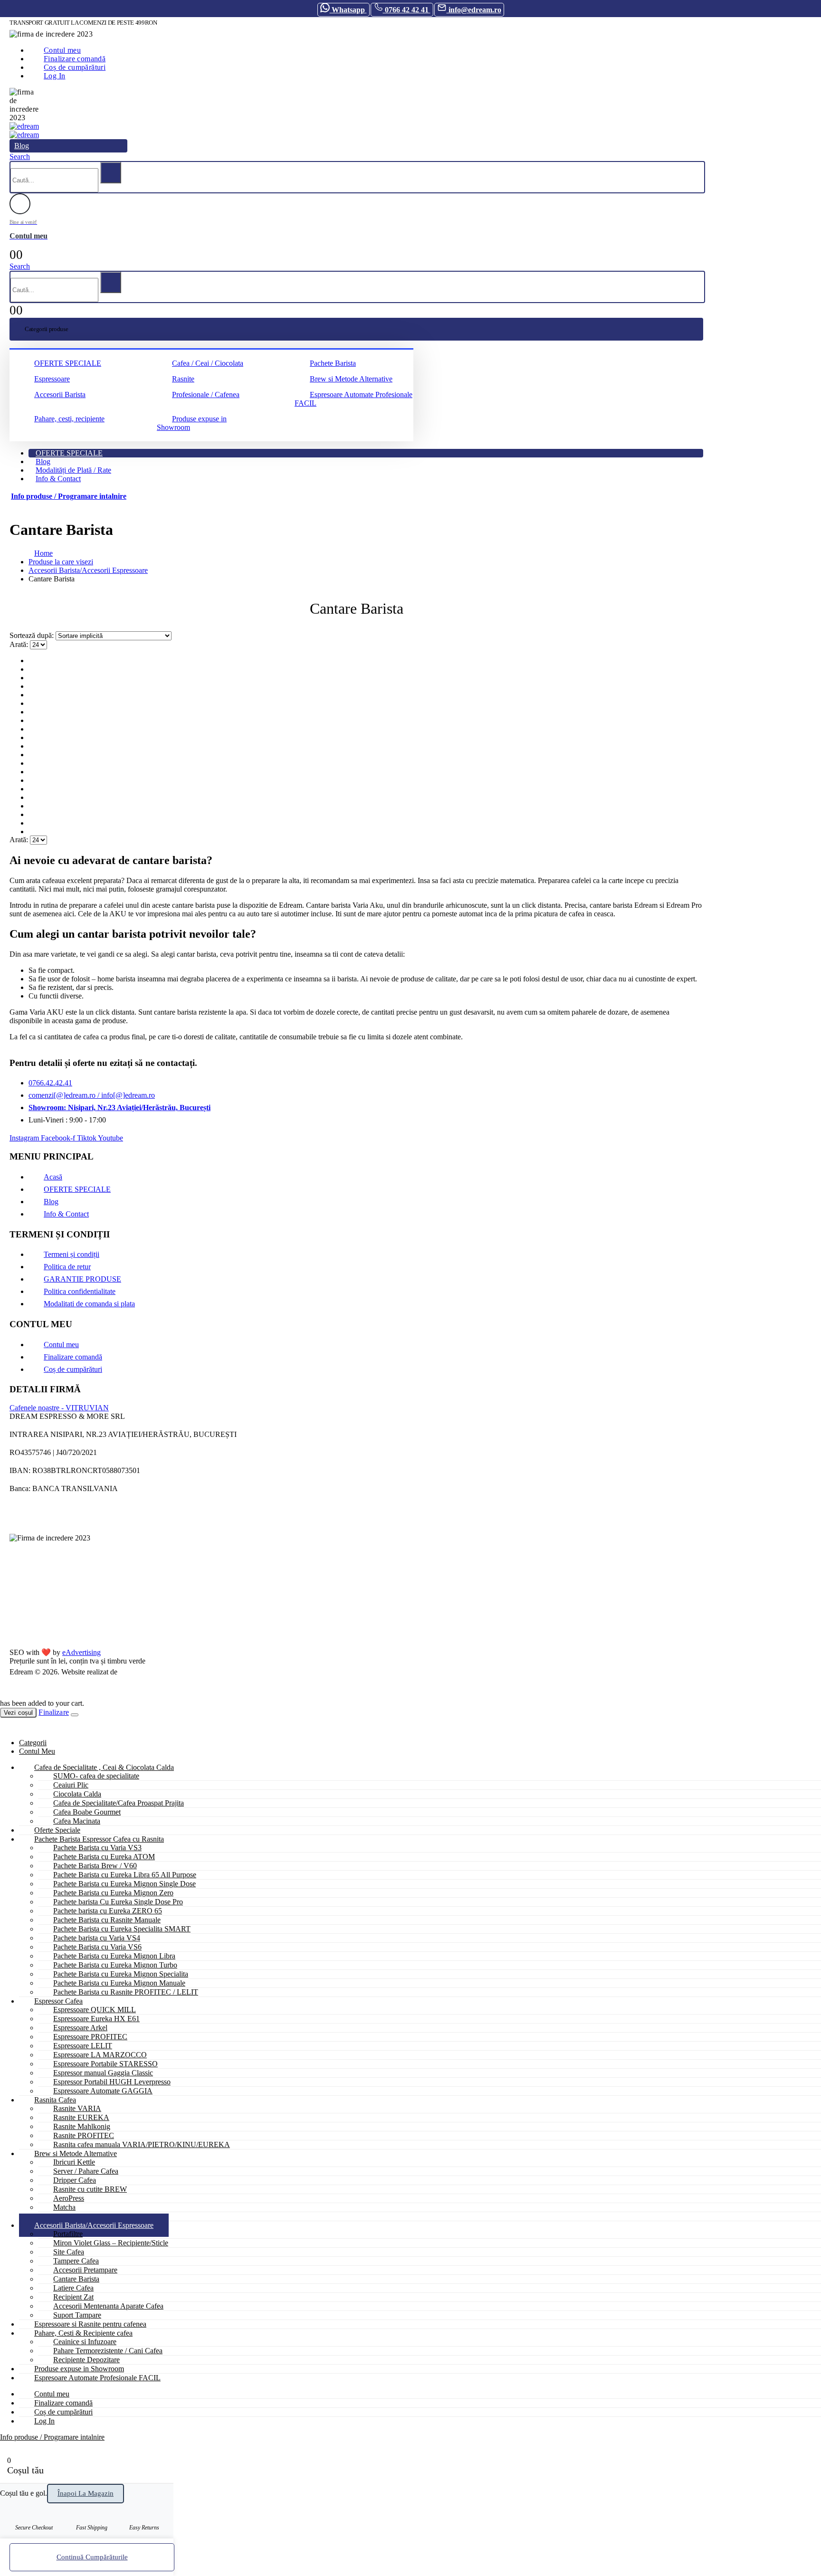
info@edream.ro (474, 10)
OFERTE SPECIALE (68, 363)
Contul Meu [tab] (37, 1751)
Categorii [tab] (33, 1743)
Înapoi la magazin (86, 2493)
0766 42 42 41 (407, 10)
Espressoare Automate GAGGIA (103, 2091)
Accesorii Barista (60, 394)
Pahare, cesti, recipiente (69, 419)
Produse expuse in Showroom (192, 423)
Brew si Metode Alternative (351, 379)
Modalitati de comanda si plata (89, 1304)
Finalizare (54, 1712)
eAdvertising (81, 1652)
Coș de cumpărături (73, 1369)
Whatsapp (348, 10)
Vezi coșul (18, 1713)
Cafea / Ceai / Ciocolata (208, 363)
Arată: (20, 644)
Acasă (53, 1177)
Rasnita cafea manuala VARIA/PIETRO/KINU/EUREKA (142, 2144)
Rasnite (183, 379)
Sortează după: (33, 635)
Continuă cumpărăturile (92, 2557)
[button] (20, 157)
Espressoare (52, 379)
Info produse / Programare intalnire (69, 496)
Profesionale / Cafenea (206, 394)
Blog (22, 146)
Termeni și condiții (72, 1254)
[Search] (111, 173)
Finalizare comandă (73, 1357)
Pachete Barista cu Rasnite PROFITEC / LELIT (126, 1992)
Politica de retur (67, 1267)
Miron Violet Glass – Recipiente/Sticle (111, 2243)
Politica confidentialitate (80, 1291)
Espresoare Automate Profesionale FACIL (353, 399)
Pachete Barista (333, 363)
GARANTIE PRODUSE (82, 1279)
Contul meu (61, 1345)
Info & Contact (58, 479)
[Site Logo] (24, 126)
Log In (54, 76)
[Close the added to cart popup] (75, 1715)
